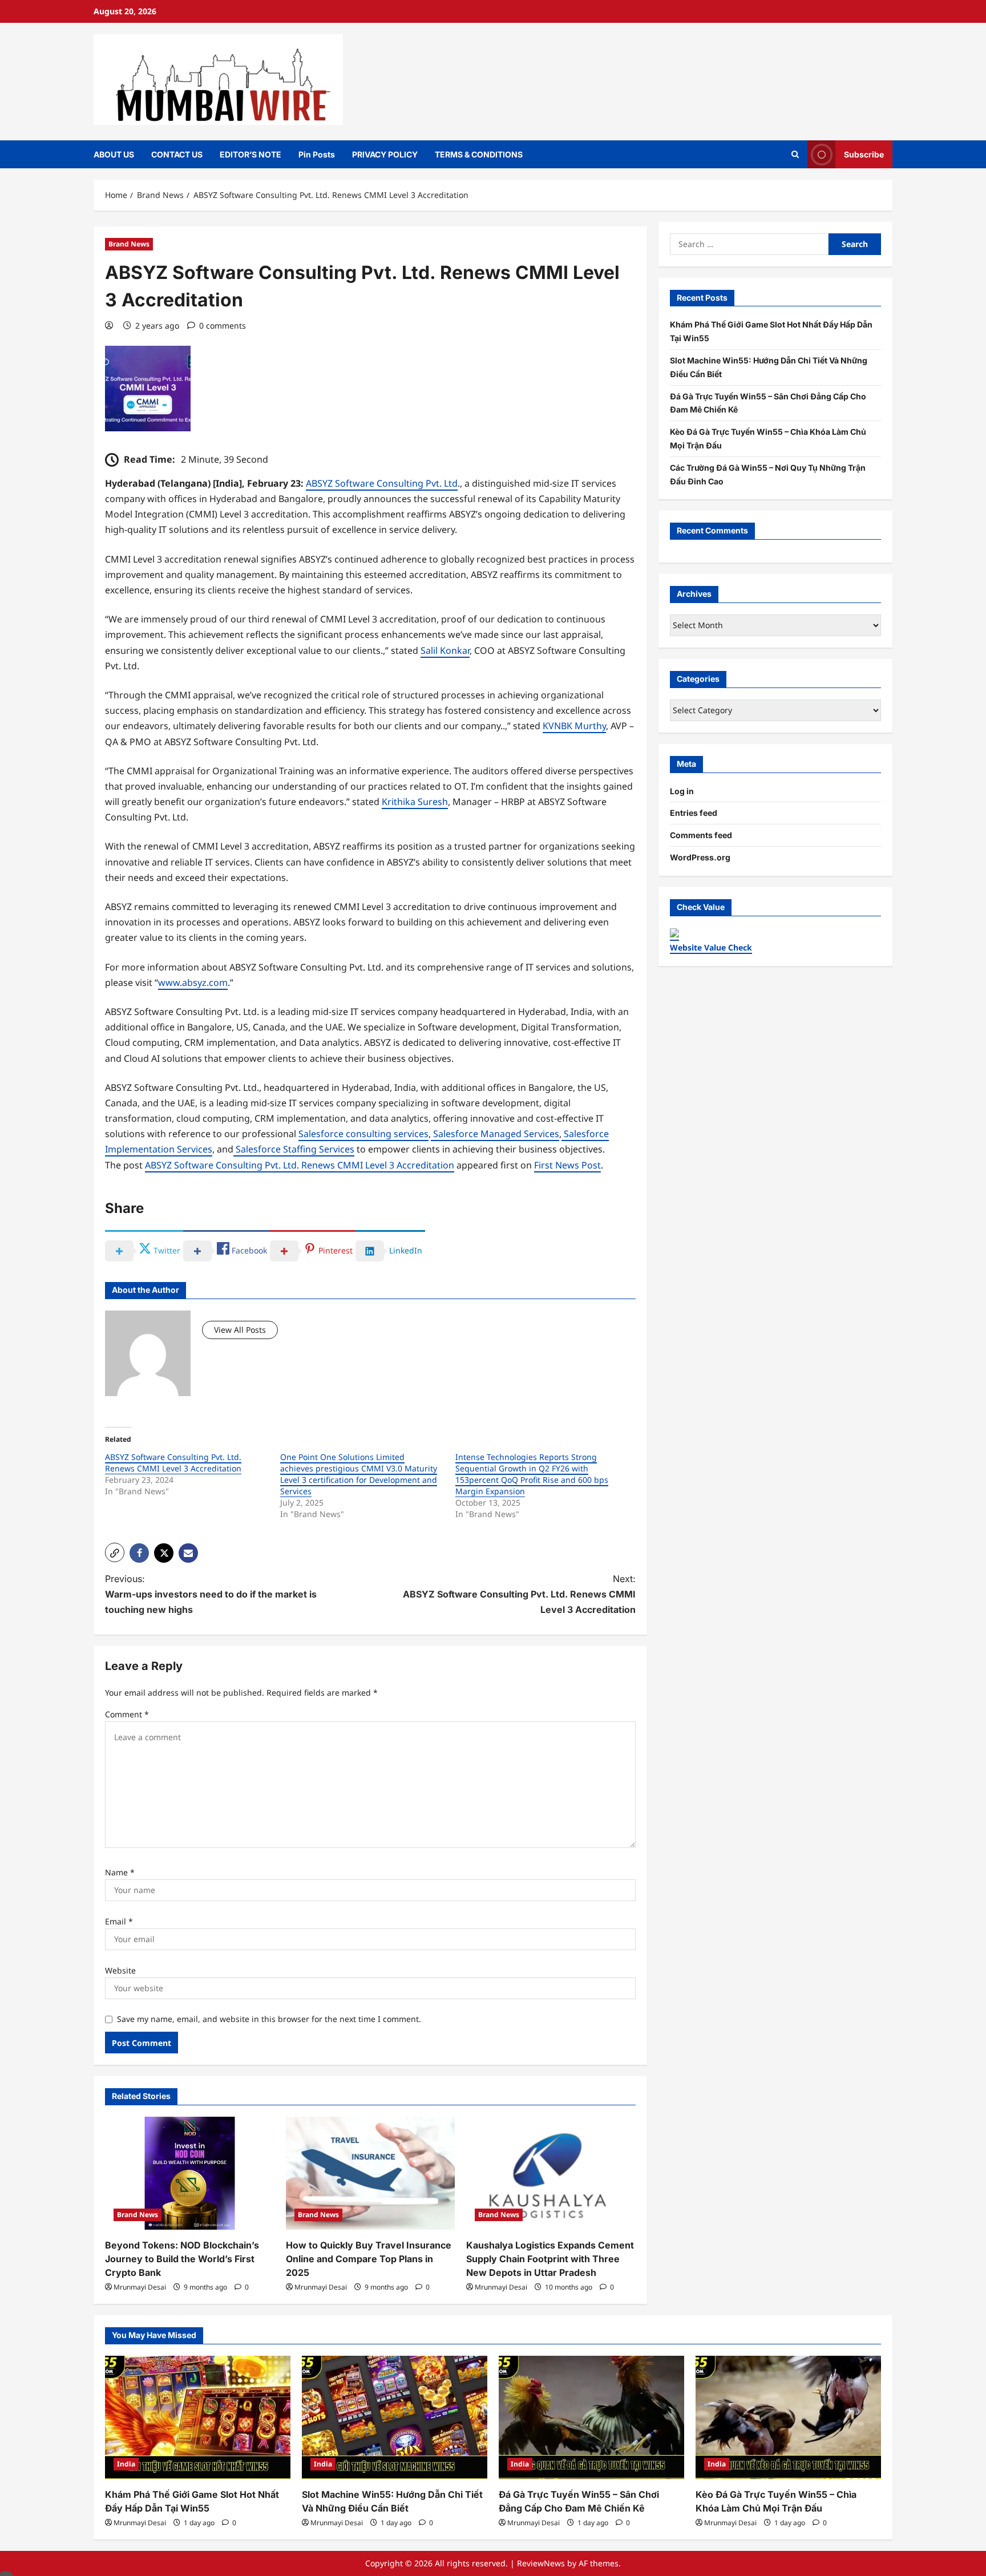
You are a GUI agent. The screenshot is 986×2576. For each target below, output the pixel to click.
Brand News (129, 244)
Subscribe (864, 154)
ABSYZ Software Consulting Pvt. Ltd (382, 483)
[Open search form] (795, 154)
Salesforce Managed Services (495, 1134)
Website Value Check (711, 947)
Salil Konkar (445, 650)
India (126, 2464)
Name (120, 1872)
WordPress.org (700, 857)
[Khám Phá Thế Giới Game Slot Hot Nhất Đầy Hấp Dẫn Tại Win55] (198, 2418)
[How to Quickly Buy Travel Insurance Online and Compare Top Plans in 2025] (371, 2173)
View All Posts (240, 1330)
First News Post (567, 1165)
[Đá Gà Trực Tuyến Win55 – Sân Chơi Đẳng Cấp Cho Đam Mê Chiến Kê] (591, 2418)
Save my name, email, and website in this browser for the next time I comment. (269, 2019)
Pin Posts (317, 154)
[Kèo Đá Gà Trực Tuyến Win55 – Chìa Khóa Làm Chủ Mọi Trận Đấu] (788, 2418)
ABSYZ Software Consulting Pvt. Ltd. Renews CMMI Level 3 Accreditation (300, 1165)
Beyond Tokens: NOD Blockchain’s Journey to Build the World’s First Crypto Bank (182, 2259)
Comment (127, 1714)
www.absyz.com (193, 982)
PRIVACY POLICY (385, 154)
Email (119, 1921)
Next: (519, 1594)
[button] (115, 1552)
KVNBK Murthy (574, 726)
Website (120, 1970)
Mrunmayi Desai (140, 2287)
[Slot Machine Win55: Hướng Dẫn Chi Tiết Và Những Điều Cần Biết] (395, 2418)
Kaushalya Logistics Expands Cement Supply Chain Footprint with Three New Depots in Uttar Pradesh (550, 2259)
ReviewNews (541, 2563)
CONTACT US (177, 154)
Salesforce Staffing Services (294, 1149)
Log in (682, 791)
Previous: (211, 1594)
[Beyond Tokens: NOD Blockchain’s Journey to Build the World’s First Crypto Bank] (190, 2173)
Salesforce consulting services (363, 1134)
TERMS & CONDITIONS (479, 154)
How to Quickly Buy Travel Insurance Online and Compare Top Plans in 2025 (369, 2259)
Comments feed (701, 835)
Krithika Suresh (415, 802)
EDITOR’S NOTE (250, 154)
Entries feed (694, 813)
